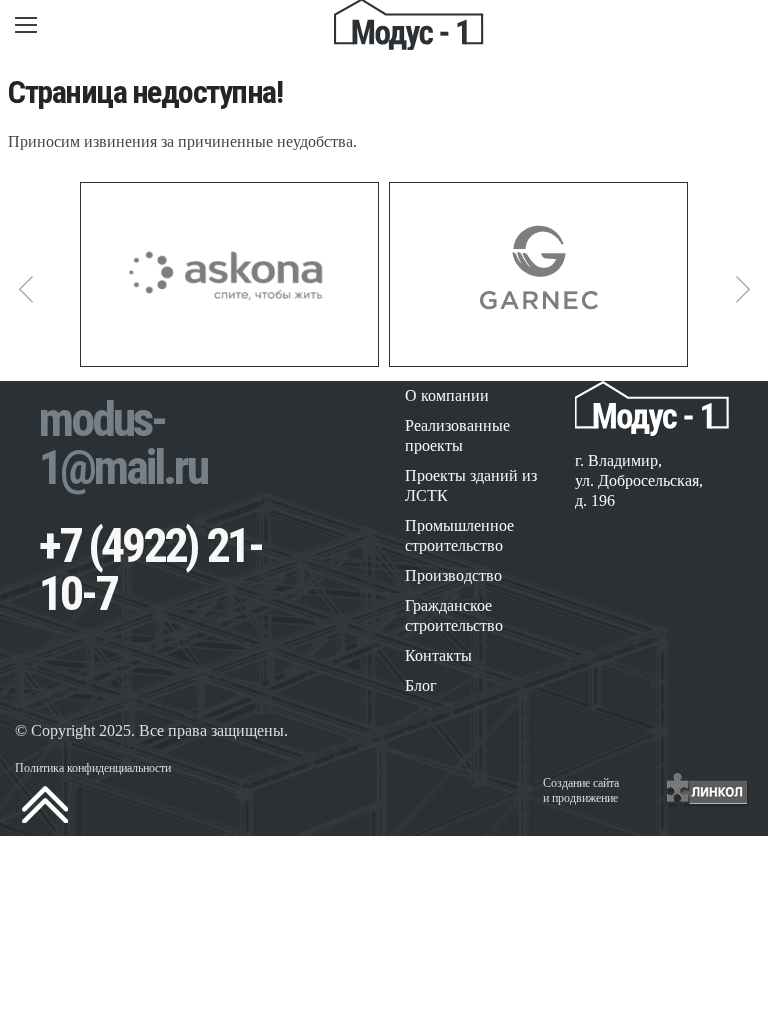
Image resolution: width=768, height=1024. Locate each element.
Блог (421, 685)
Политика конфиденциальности (93, 768)
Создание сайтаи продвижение (581, 790)
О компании (447, 395)
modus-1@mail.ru (123, 443)
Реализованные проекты (457, 435)
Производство (453, 575)
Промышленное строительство (459, 535)
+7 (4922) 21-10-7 (150, 569)
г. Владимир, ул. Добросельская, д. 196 (639, 480)
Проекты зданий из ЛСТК (471, 485)
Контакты (438, 655)
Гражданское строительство (454, 615)
